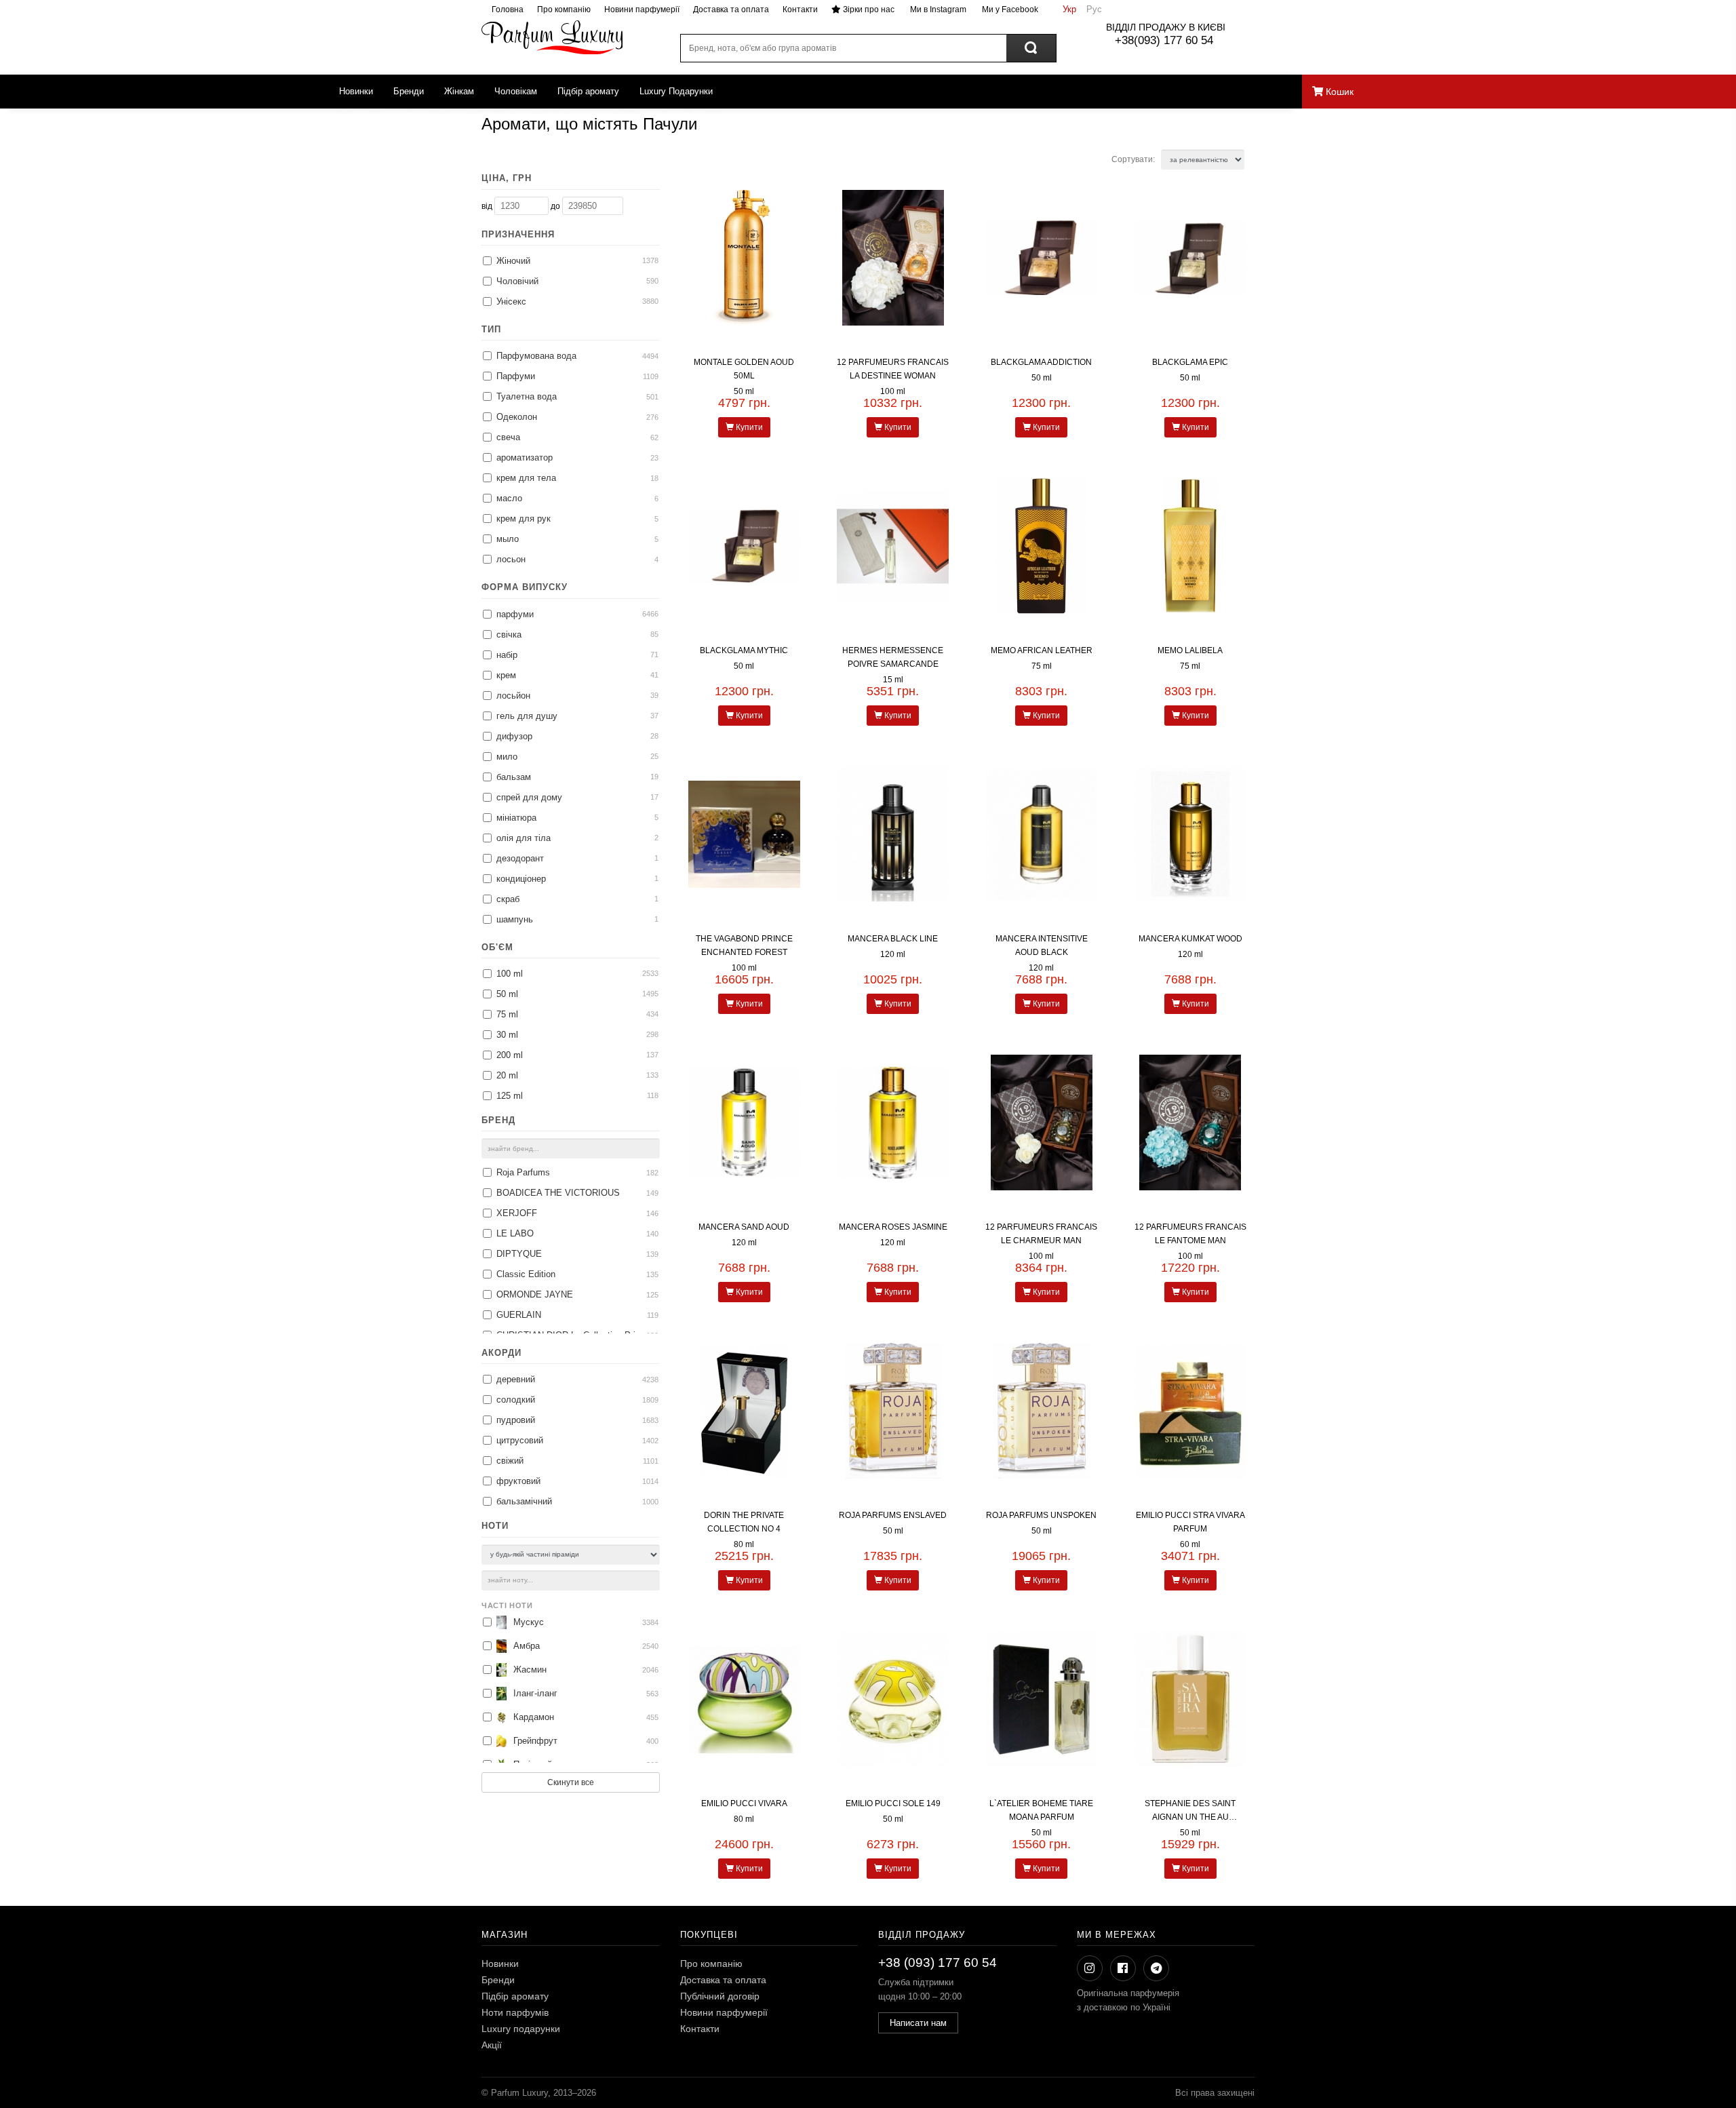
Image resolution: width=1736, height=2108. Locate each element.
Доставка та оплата (731, 9)
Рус (1094, 9)
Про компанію (564, 9)
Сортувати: (1134, 159)
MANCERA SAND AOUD (744, 1227)
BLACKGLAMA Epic (1190, 362)
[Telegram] (1156, 1968)
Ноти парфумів (515, 2012)
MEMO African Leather (1042, 650)
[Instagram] (1090, 1968)
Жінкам (459, 91)
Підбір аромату (588, 91)
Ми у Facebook (1009, 9)
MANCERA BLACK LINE (893, 939)
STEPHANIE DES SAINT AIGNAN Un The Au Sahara (1190, 1817)
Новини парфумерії (642, 9)
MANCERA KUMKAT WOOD (1190, 939)
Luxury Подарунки (676, 91)
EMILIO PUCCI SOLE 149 (893, 1803)
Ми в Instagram (937, 9)
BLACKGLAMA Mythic (744, 650)
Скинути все (571, 1782)
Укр (1069, 9)
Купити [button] (748, 427)
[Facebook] (1123, 1968)
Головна (508, 9)
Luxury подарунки (521, 2029)
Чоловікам (516, 91)
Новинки (356, 91)
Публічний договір (720, 1996)
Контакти (800, 9)
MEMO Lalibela (1190, 650)
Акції (492, 2045)
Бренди (409, 91)
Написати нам (918, 2023)
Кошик (1338, 92)
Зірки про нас (868, 9)
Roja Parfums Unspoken (1041, 1515)
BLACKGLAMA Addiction (1041, 362)
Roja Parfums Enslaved (893, 1515)
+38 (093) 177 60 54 (938, 1963)
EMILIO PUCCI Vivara (744, 1803)
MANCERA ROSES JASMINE (893, 1227)
